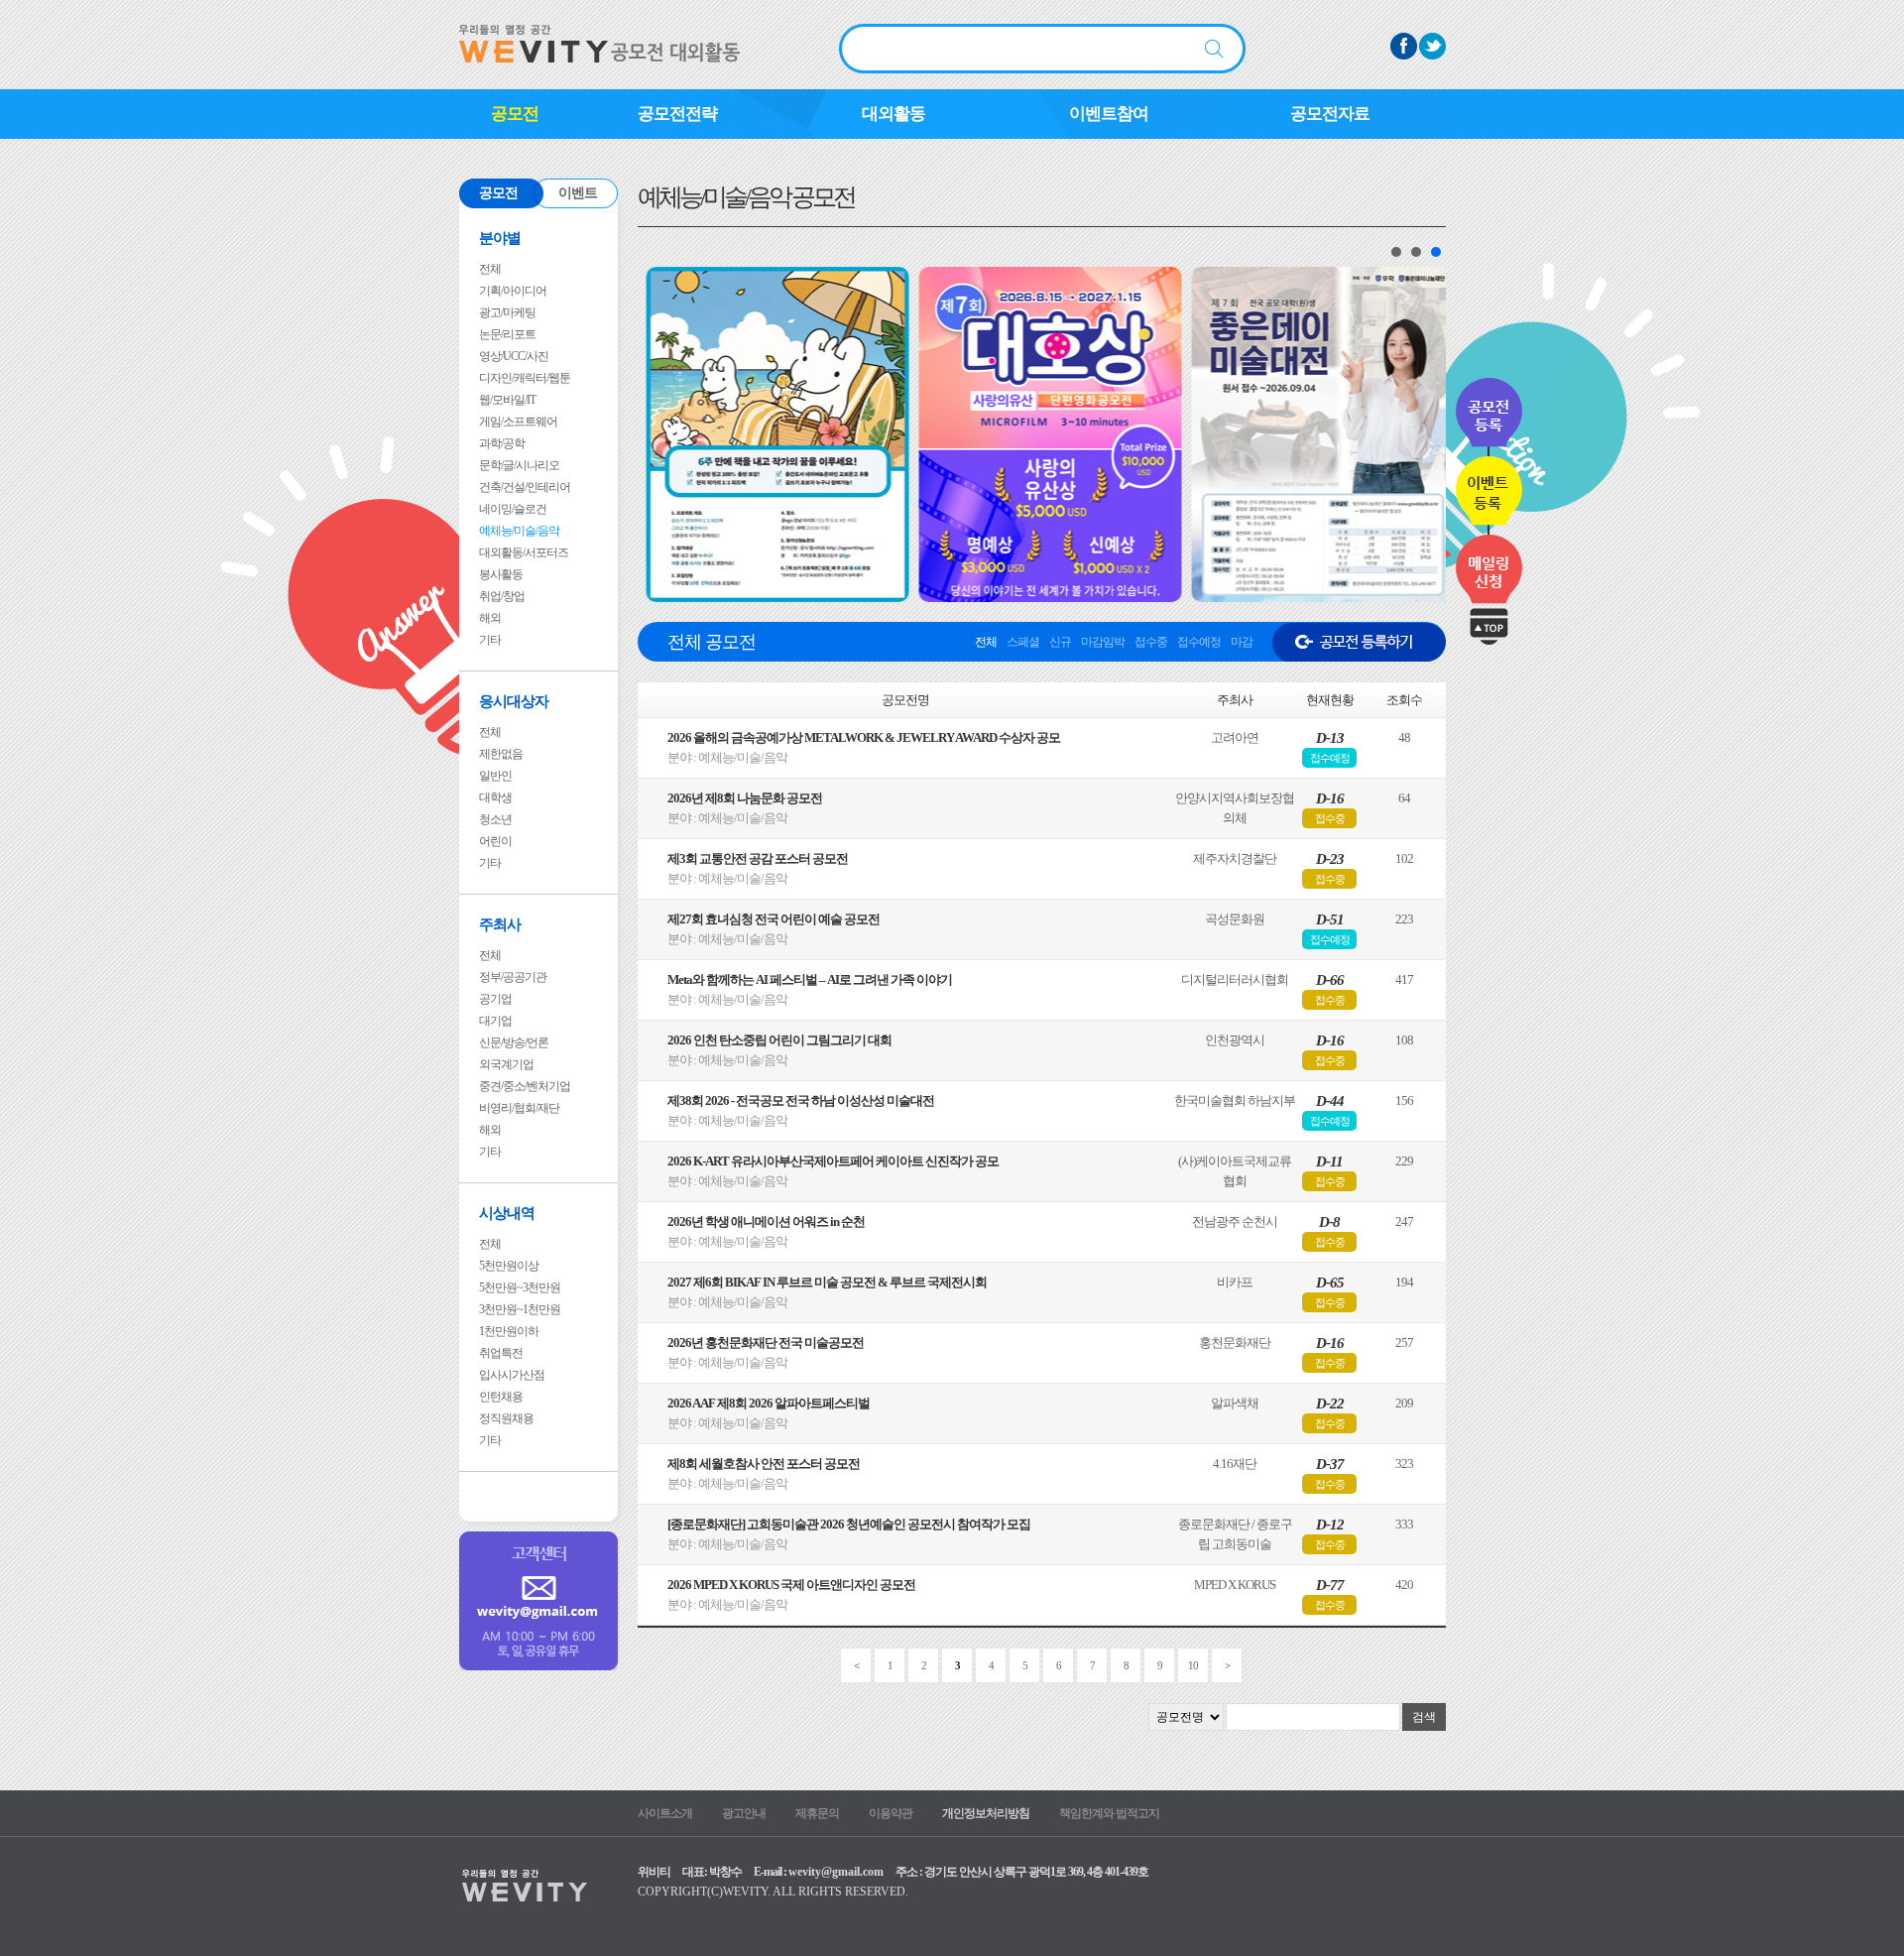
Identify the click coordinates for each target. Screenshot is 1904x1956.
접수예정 (1199, 642)
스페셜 (1023, 642)
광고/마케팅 (507, 312)
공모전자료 (1330, 114)
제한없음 (501, 754)
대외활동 (893, 114)
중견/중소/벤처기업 (525, 1086)
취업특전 (501, 1353)
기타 (490, 640)
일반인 (495, 776)
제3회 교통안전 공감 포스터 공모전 (758, 858)
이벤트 (578, 193)
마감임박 (1103, 642)
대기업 (495, 1021)
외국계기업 (506, 1064)
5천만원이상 (509, 1266)
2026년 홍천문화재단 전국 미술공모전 (766, 1343)
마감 (1242, 642)
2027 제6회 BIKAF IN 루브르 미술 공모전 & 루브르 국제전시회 (827, 1282)
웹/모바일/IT (507, 400)
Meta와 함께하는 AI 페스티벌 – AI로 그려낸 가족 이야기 (810, 979)
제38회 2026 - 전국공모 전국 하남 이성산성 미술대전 (801, 1100)
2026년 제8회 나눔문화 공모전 (745, 798)
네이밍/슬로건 (513, 509)
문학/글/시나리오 (519, 465)
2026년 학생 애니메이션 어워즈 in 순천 (766, 1222)
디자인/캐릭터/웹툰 (525, 378)
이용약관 (891, 1813)
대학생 (495, 797)
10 (1193, 1665)
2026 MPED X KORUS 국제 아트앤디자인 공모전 (791, 1585)
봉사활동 (501, 574)
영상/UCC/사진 (514, 356)
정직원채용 (506, 1418)
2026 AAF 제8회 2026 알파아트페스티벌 (769, 1403)
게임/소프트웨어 (518, 422)
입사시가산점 (512, 1375)
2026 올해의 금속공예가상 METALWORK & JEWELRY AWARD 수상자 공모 (864, 737)
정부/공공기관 (513, 977)
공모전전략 (677, 114)
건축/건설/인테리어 (525, 487)
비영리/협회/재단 (519, 1108)
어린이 (495, 841)
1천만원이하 (509, 1331)
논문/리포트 (507, 334)
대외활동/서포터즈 (524, 552)
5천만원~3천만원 (520, 1287)
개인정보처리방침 (986, 1813)
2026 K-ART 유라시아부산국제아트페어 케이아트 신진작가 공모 (833, 1161)
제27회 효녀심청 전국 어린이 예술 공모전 (773, 919)
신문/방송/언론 (514, 1042)
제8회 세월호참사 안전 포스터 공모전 (764, 1464)
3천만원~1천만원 (520, 1309)
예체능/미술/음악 (519, 531)
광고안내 (744, 1813)
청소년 (495, 819)
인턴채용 (501, 1397)
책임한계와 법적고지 (1109, 1813)
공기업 (495, 999)
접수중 (1151, 642)
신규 (1060, 642)
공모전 (515, 114)
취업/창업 (502, 596)
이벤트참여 (1109, 114)
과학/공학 (502, 443)
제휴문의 (817, 1813)
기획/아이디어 (513, 291)
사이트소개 (665, 1813)
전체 (490, 269)
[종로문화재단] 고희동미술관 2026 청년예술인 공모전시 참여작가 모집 (849, 1524)
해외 (490, 618)
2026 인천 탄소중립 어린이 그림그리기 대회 (779, 1040)
